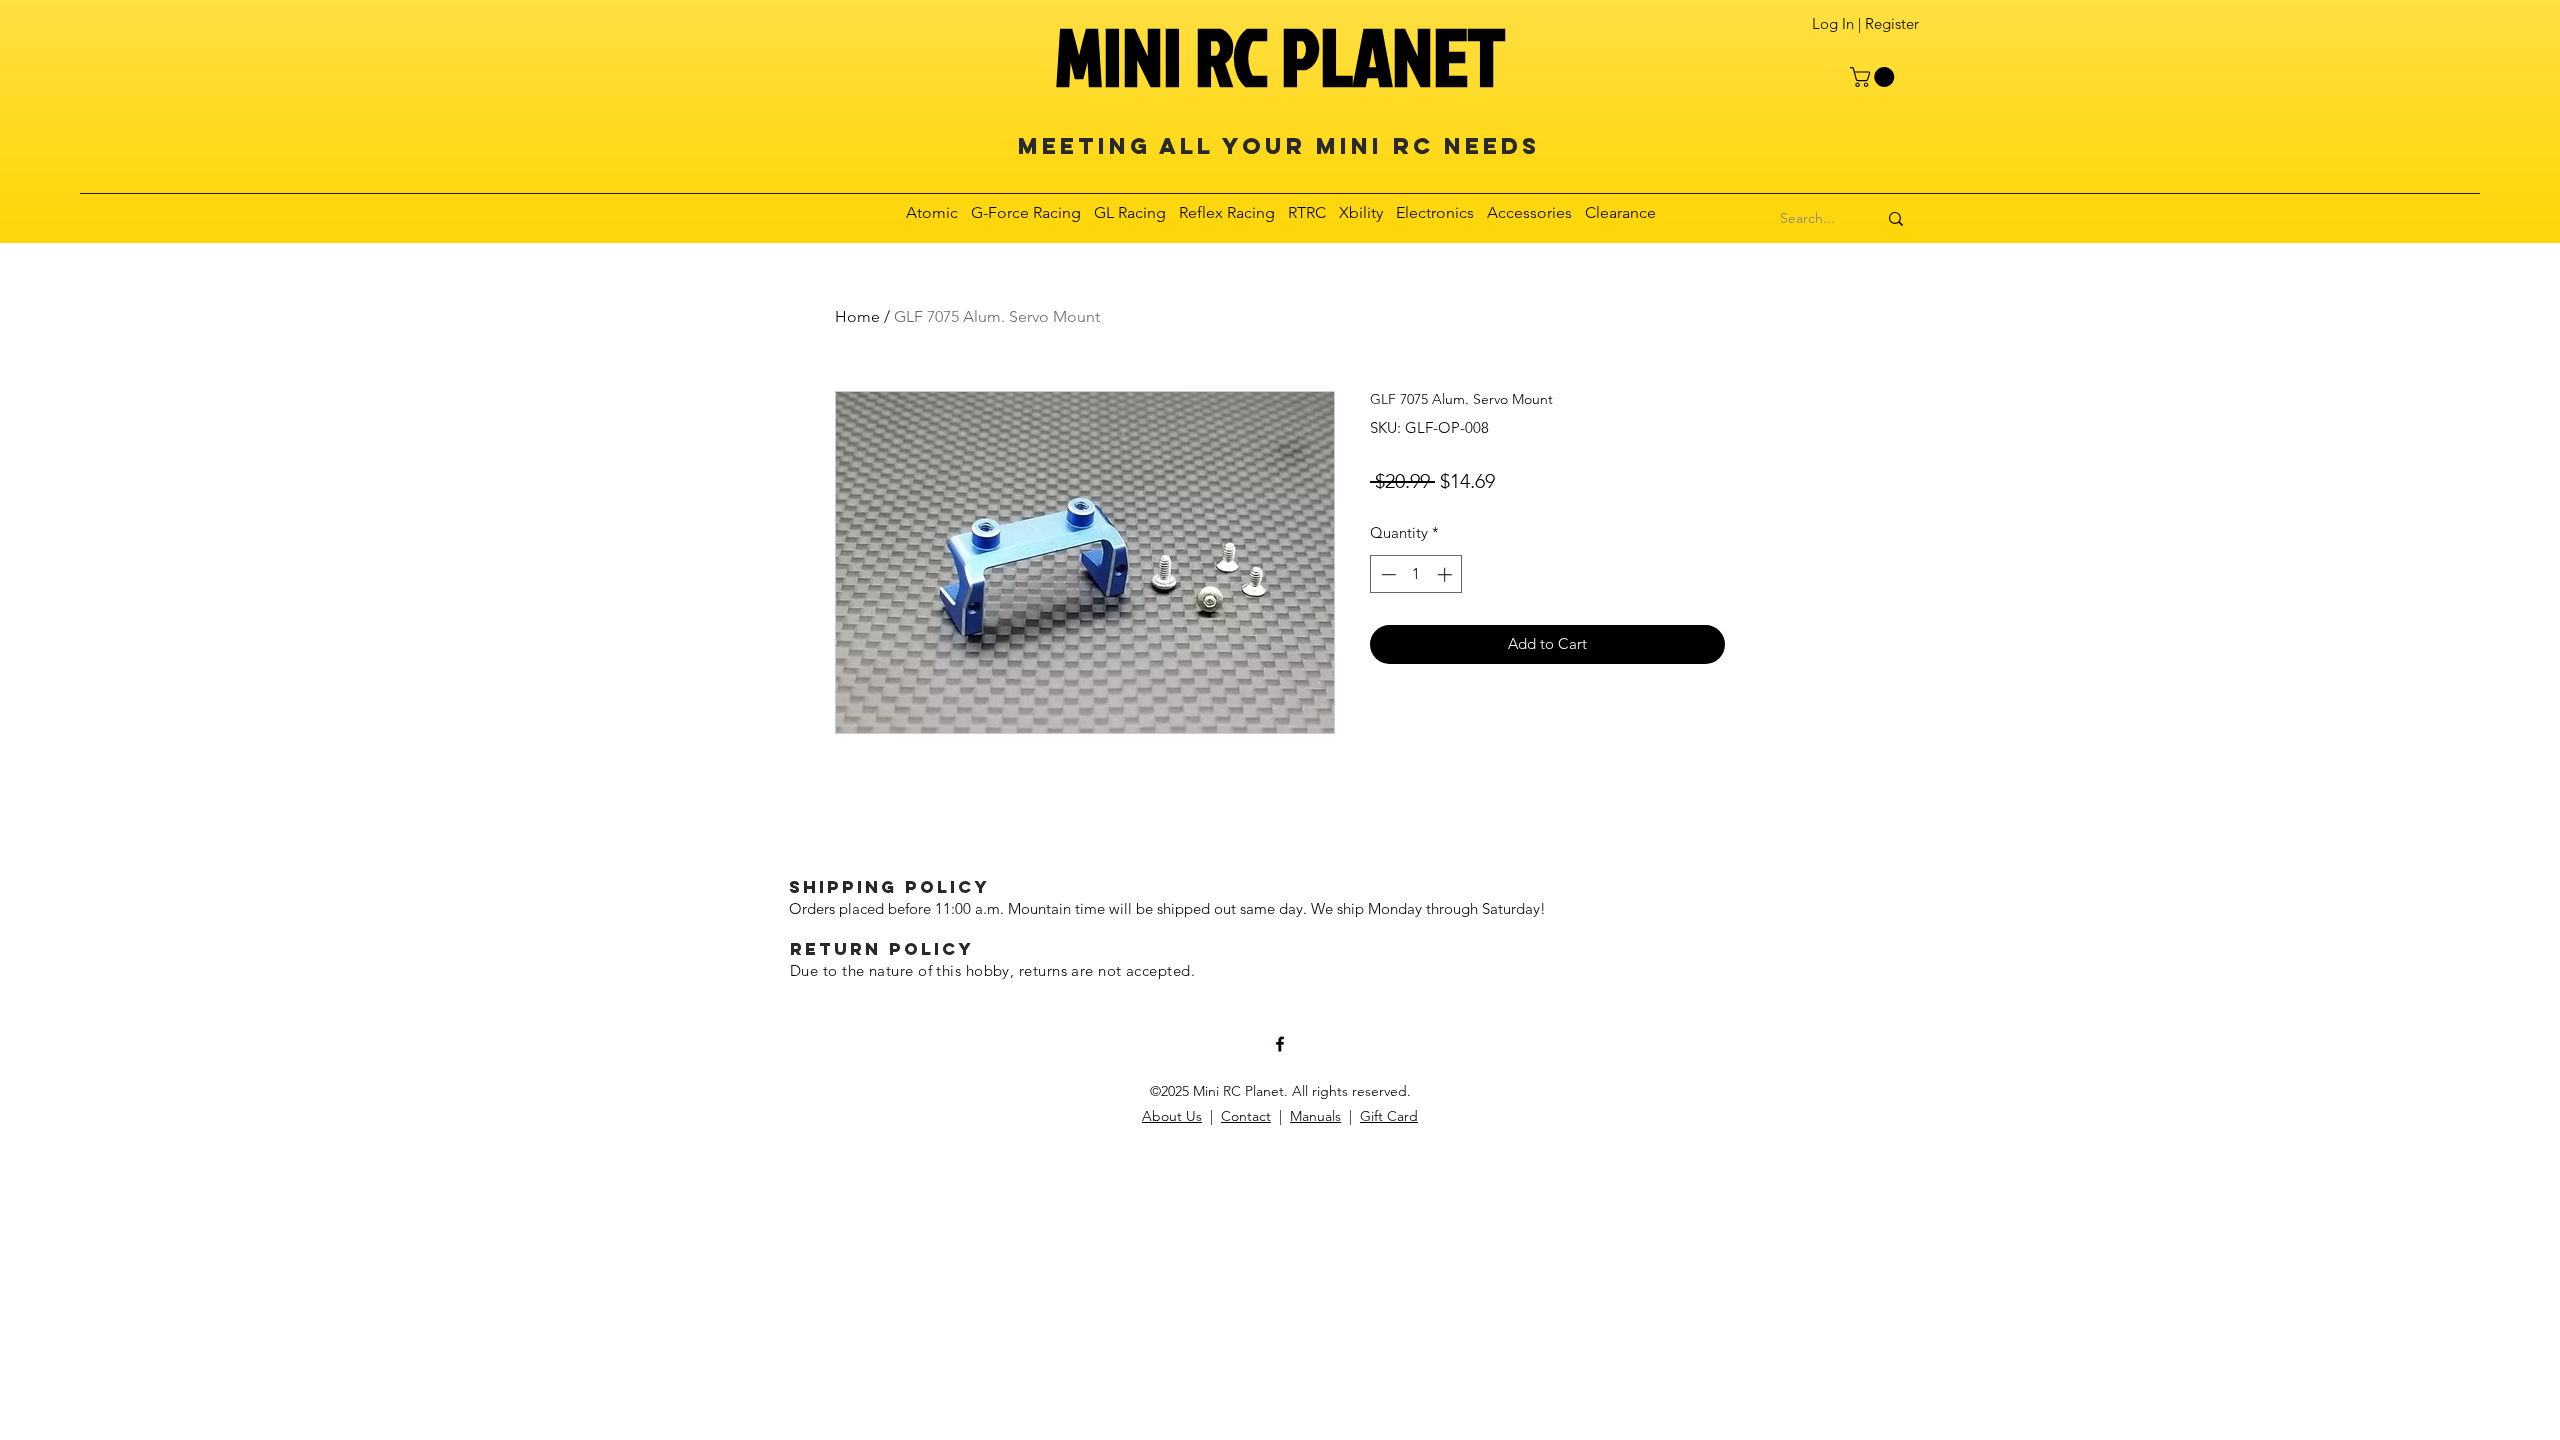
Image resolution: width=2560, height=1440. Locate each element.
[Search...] (1896, 219)
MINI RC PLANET (1280, 56)
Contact (1246, 1116)
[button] (1874, 77)
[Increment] (1446, 574)
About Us (1172, 1116)
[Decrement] (1386, 574)
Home (857, 316)
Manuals (1315, 1116)
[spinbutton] (1416, 574)
